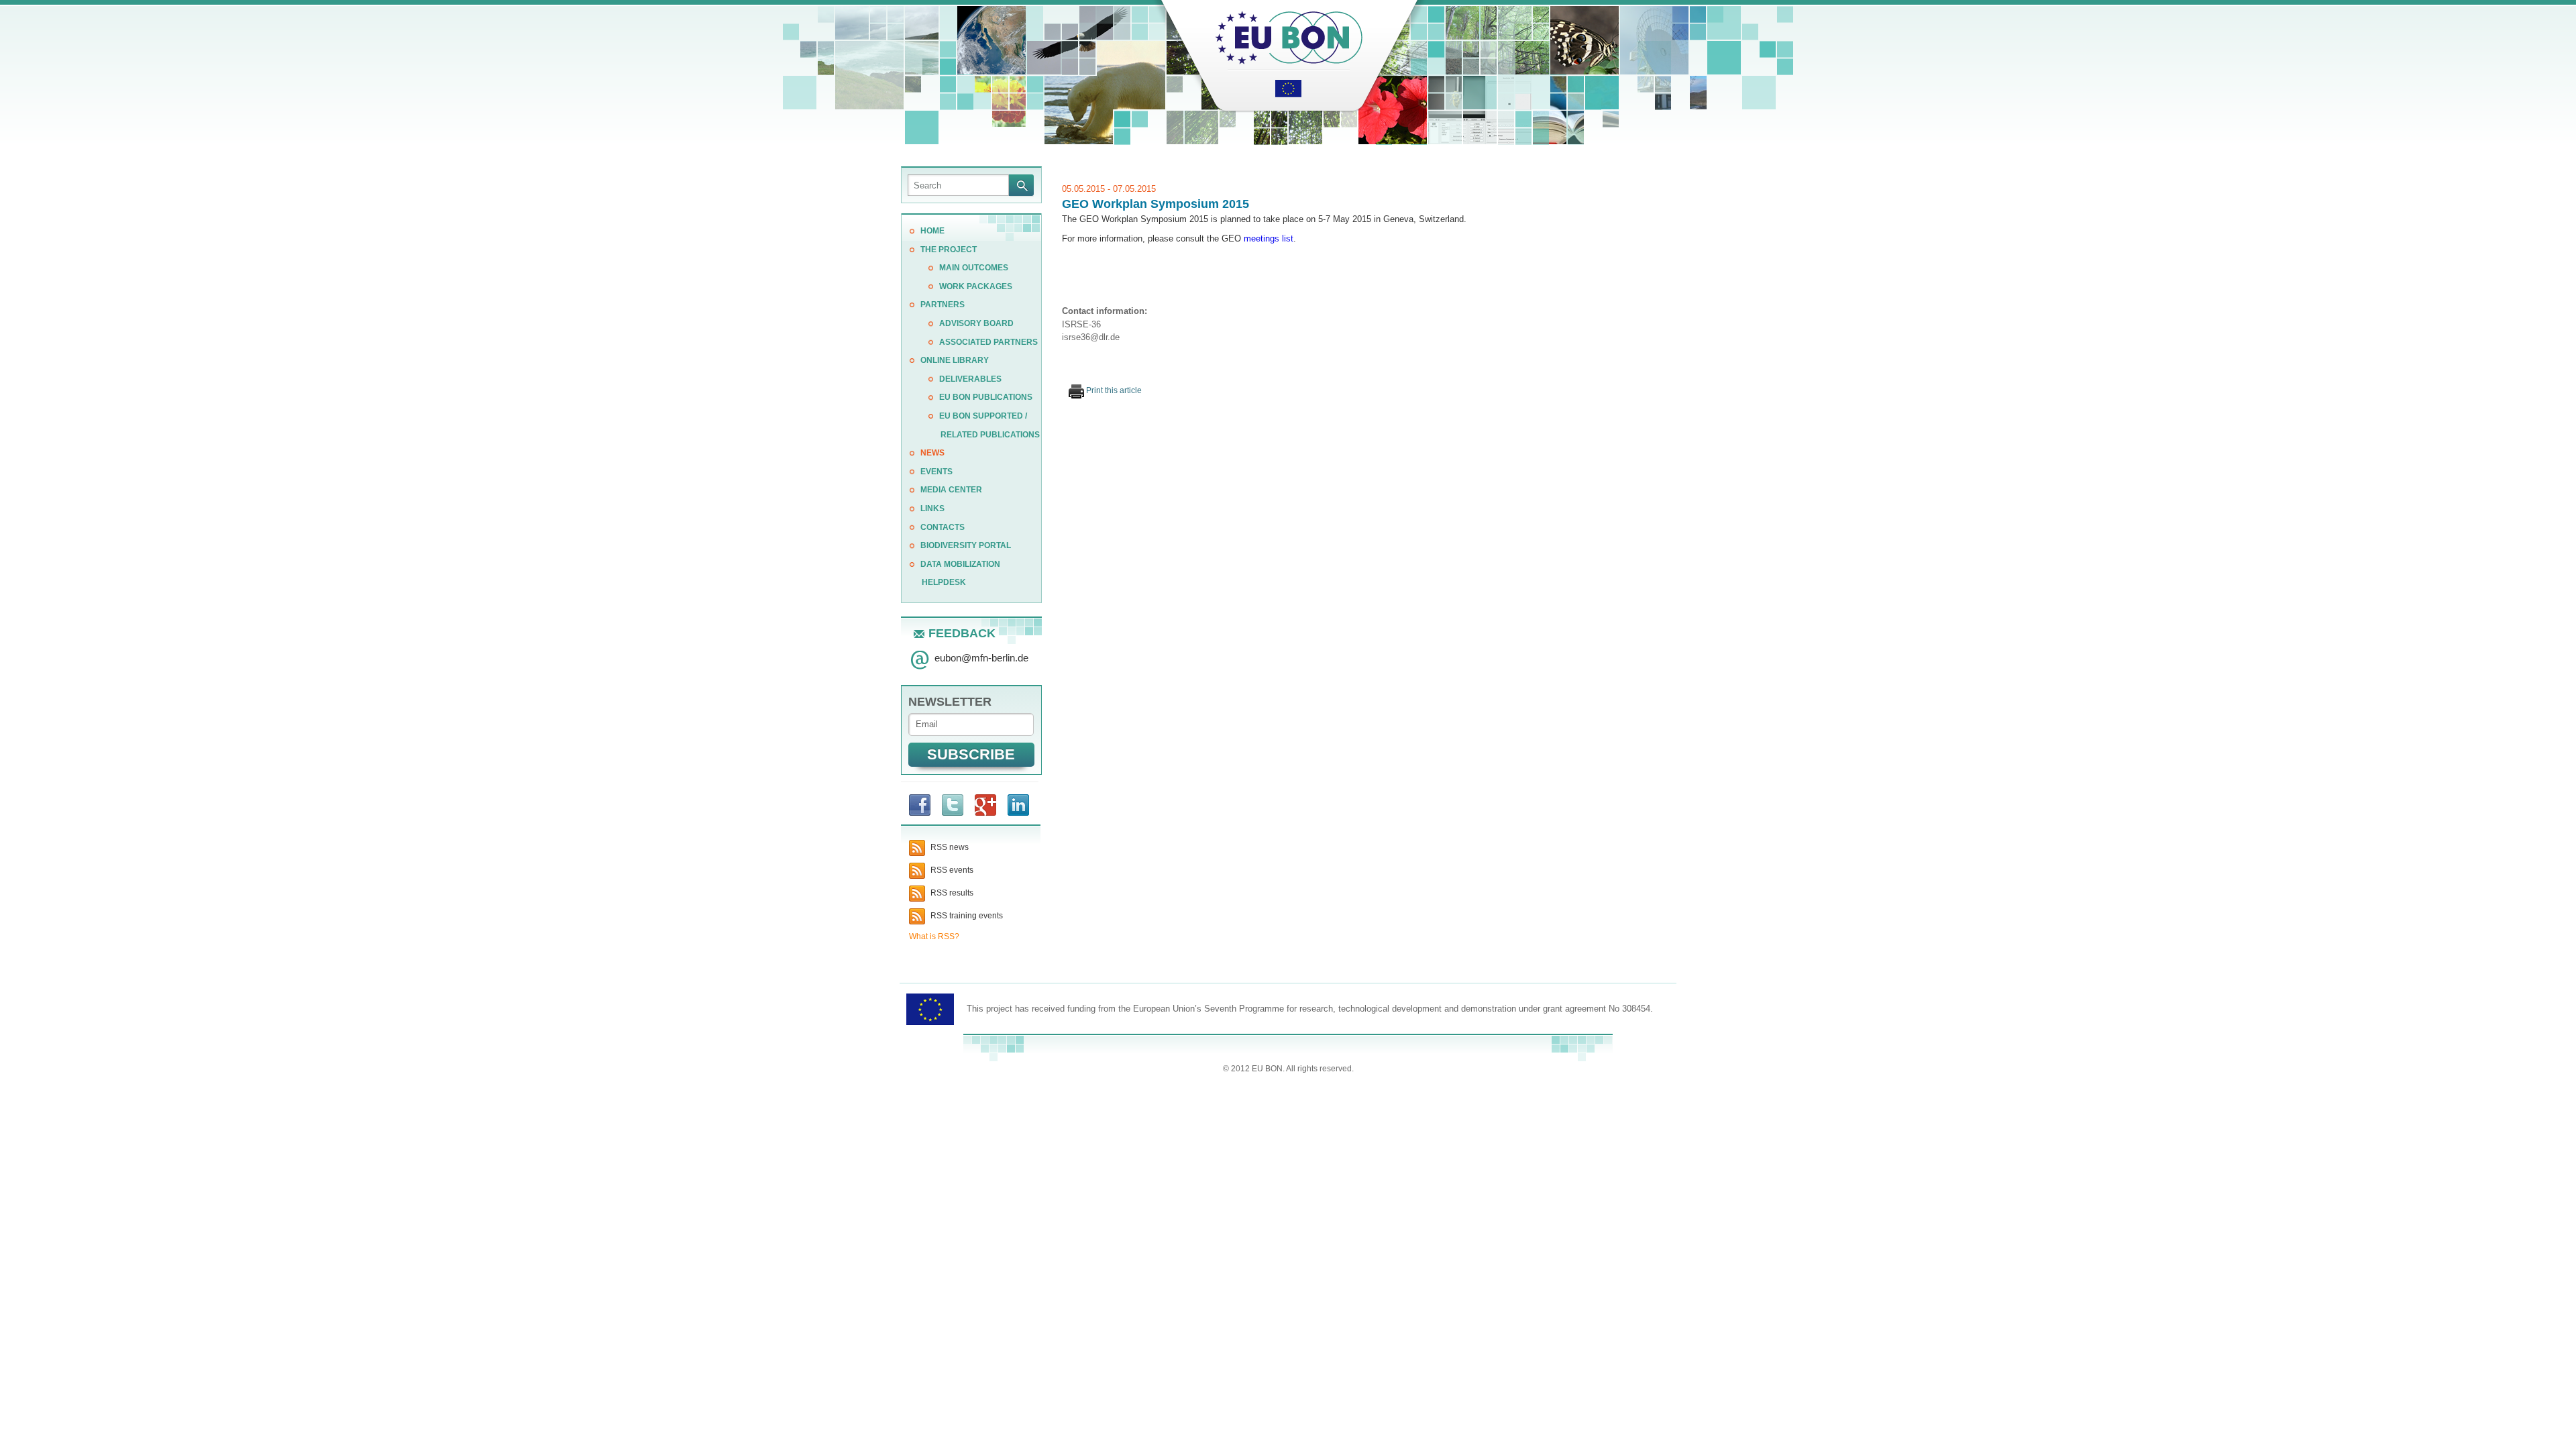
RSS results (951, 893)
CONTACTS (943, 527)
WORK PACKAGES (976, 286)
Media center (951, 490)
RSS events (951, 870)
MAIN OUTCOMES (974, 268)
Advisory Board (976, 323)
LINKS (932, 508)
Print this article (1113, 390)
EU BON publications (986, 397)
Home (932, 231)
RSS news (949, 847)
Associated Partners (988, 342)
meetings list (1269, 238)
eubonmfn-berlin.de (981, 658)
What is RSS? (934, 936)
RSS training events (966, 916)
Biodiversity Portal (966, 545)
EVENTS (936, 472)
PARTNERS (943, 305)
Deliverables (970, 379)
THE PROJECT (949, 250)
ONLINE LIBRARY (955, 360)
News (932, 453)
